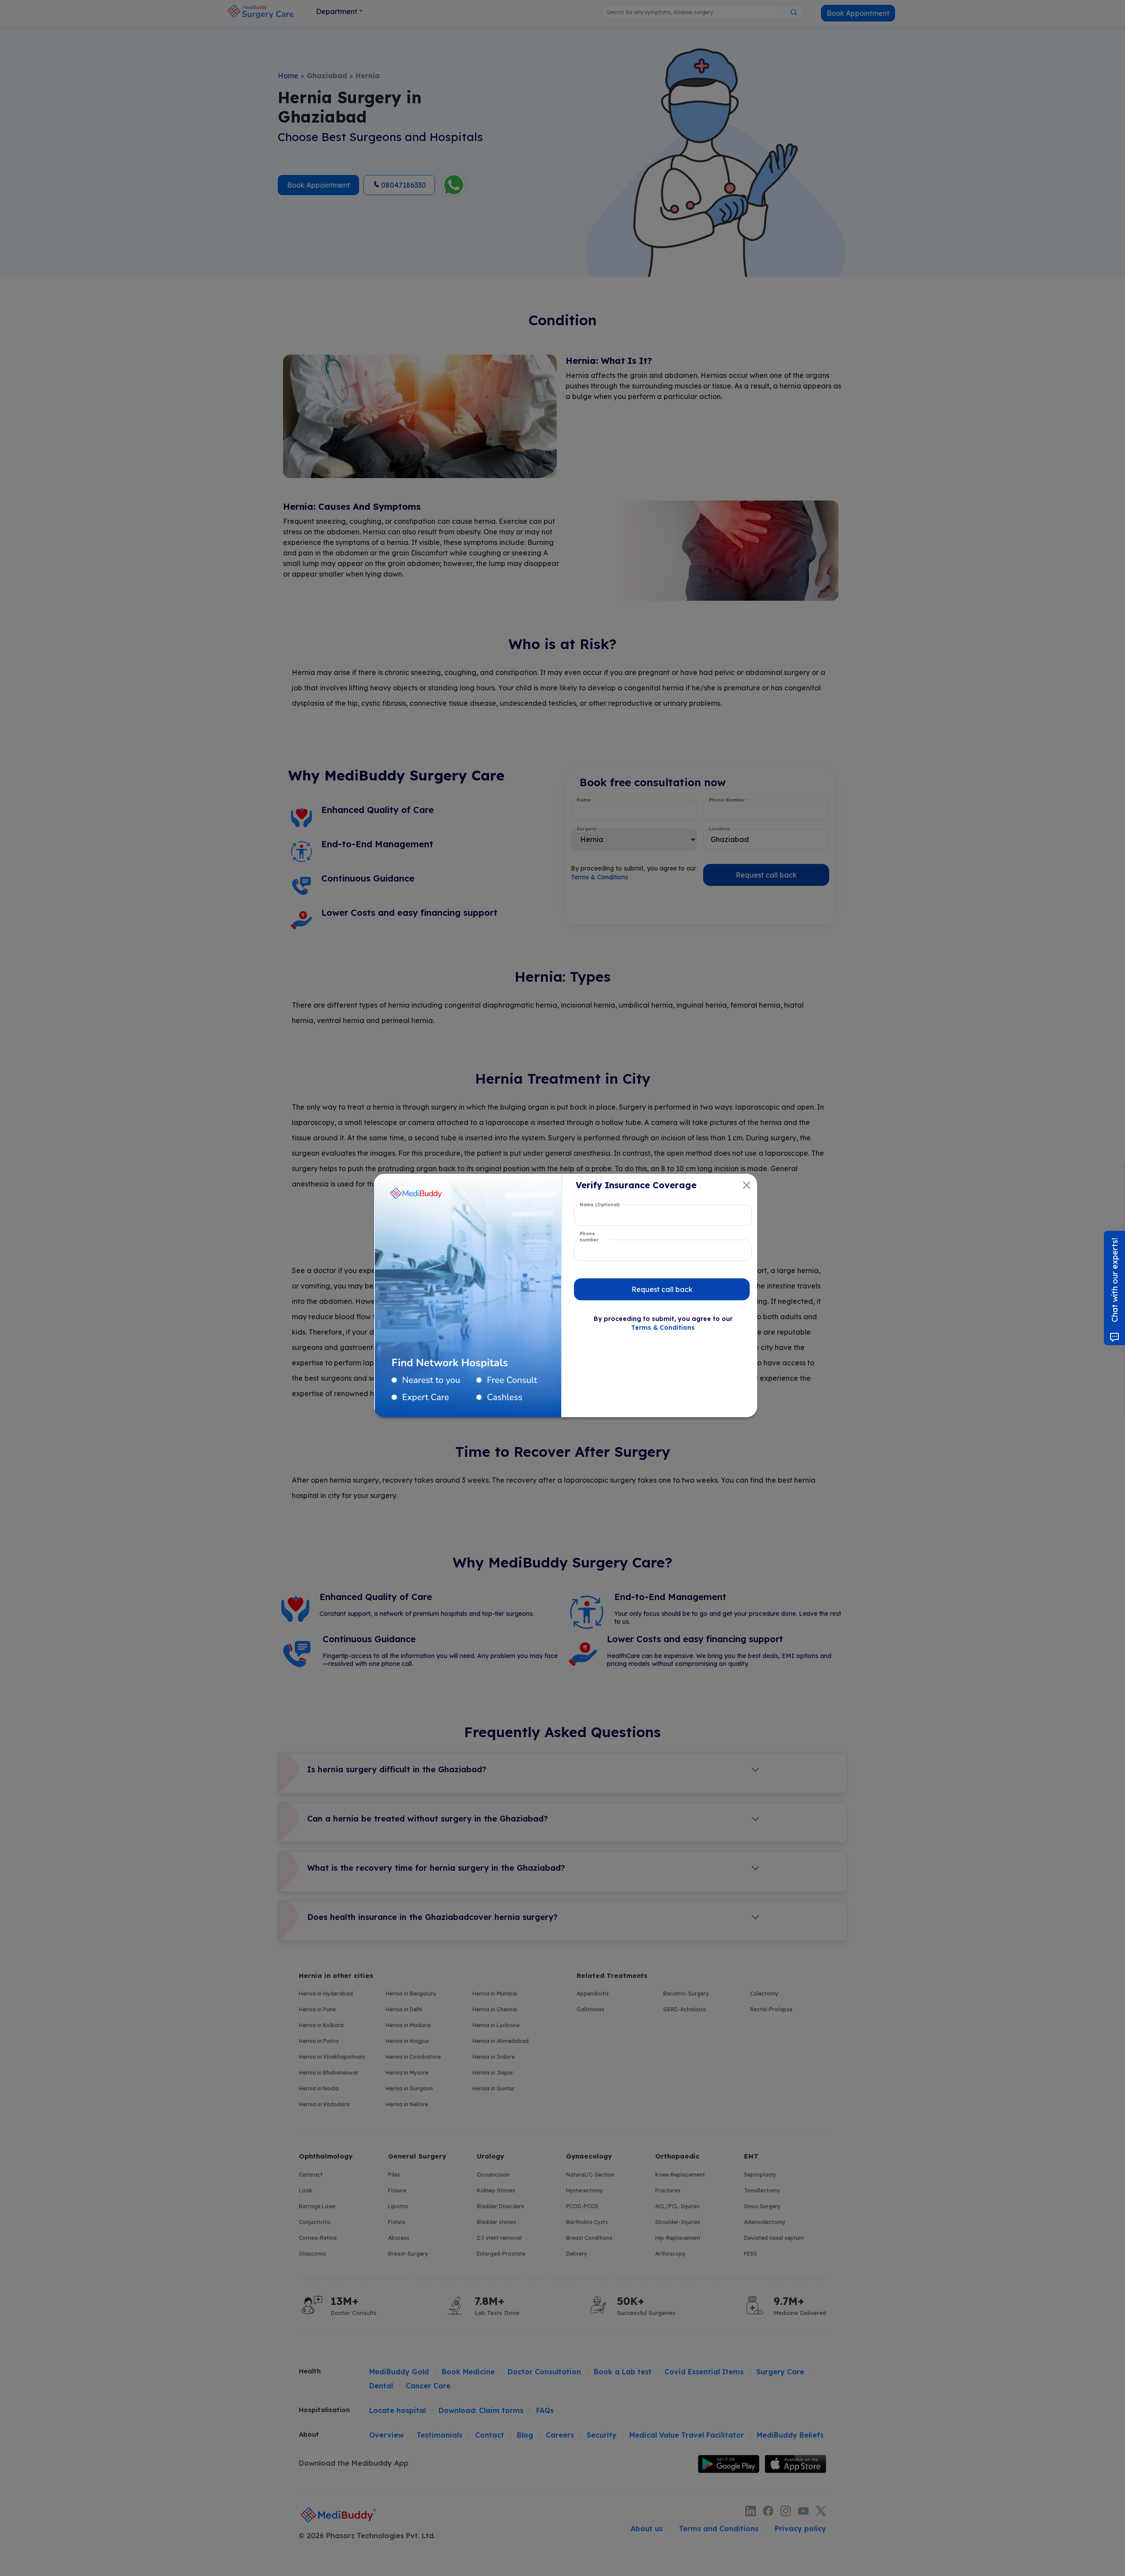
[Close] (747, 1185)
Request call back (662, 1289)
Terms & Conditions (663, 1328)
